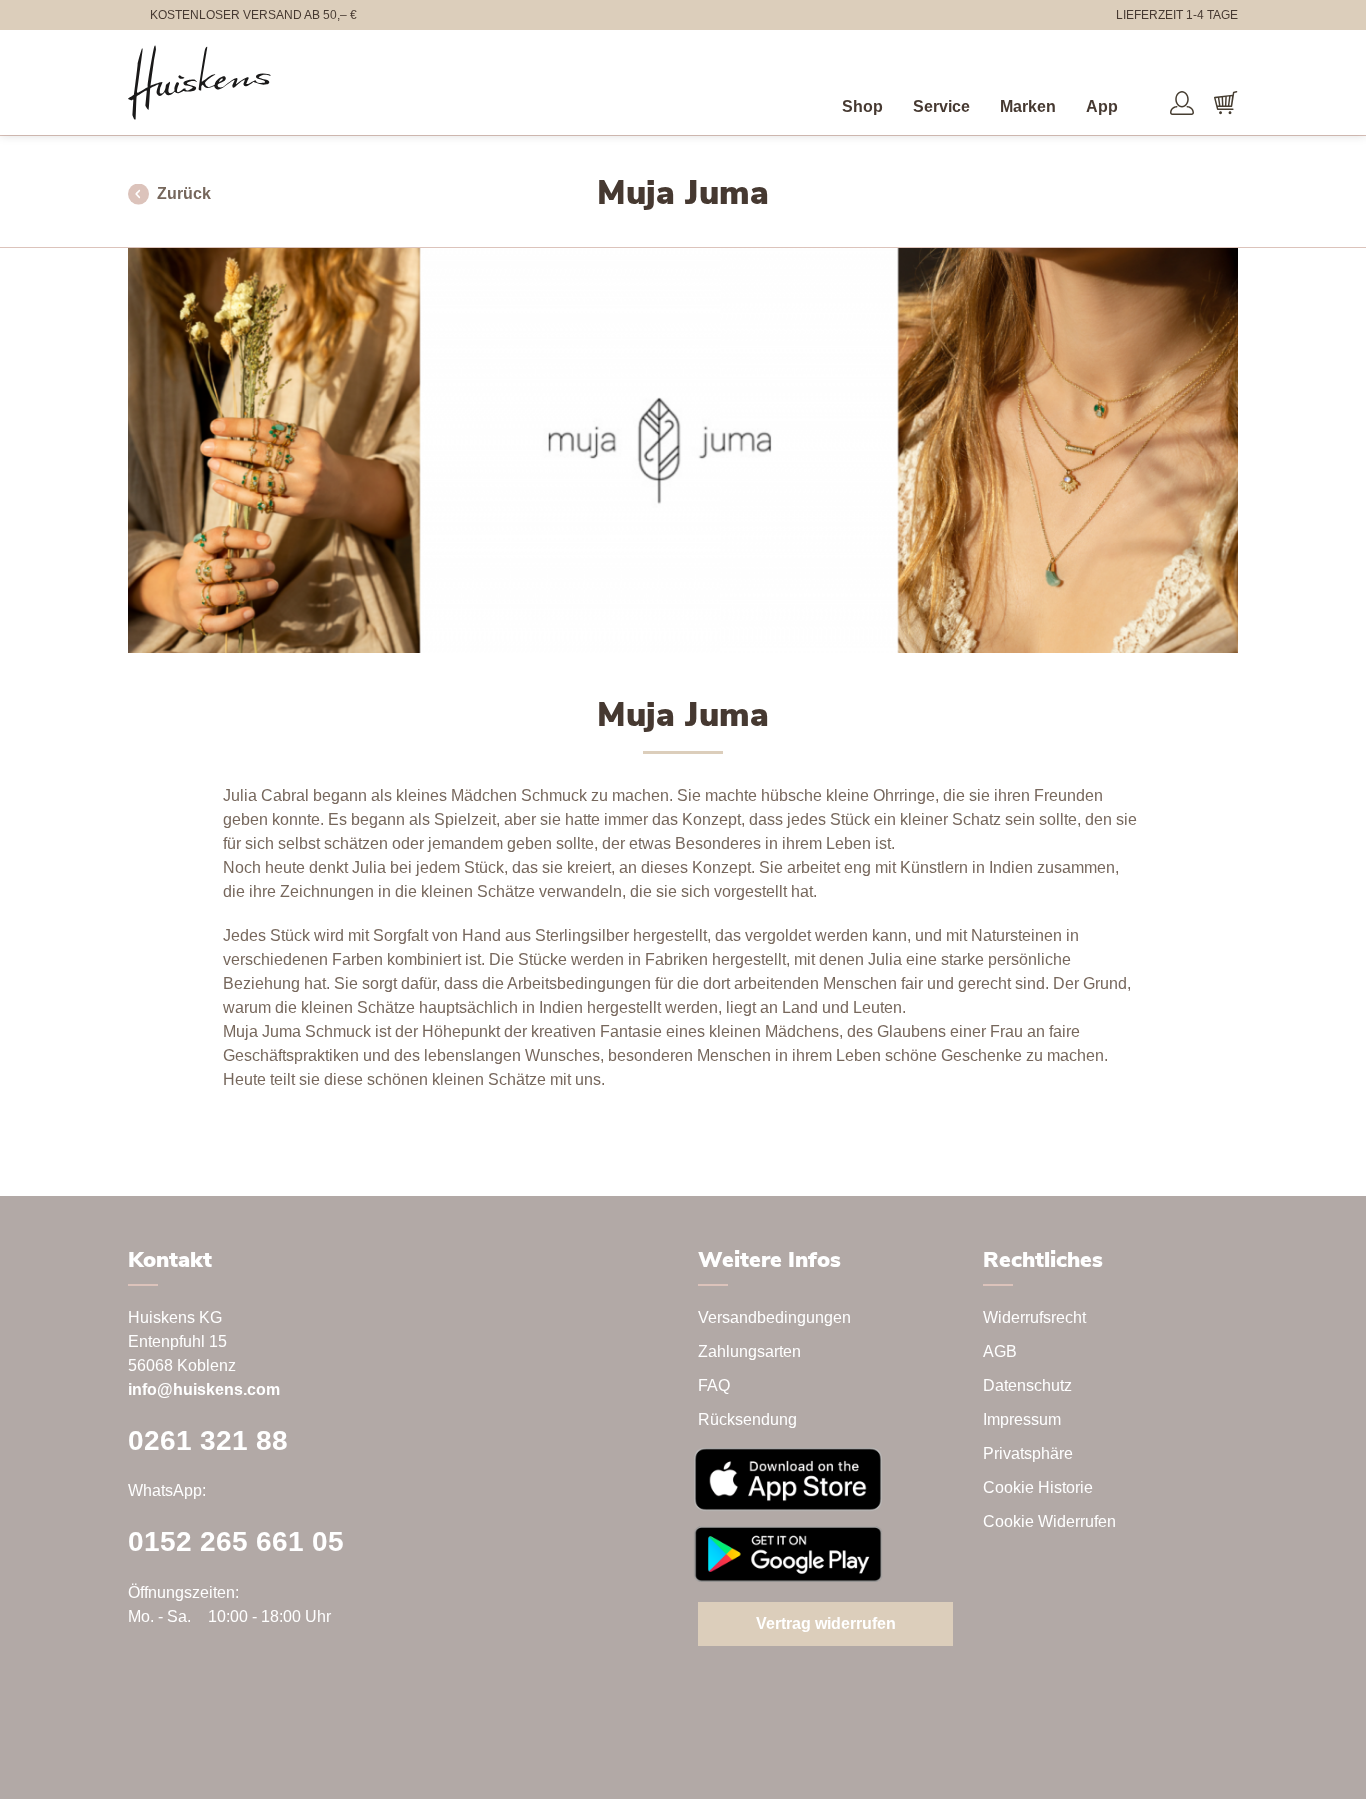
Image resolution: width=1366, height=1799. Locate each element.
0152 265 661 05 (236, 1541)
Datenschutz (1027, 1385)
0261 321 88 (208, 1440)
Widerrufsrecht (1034, 1317)
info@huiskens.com (204, 1389)
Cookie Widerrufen (1049, 1521)
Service (941, 106)
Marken (1028, 106)
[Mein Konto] (1182, 103)
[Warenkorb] (1226, 103)
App (1102, 106)
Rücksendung (747, 1419)
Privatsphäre (1028, 1453)
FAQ (714, 1385)
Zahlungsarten (749, 1351)
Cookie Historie (1038, 1487)
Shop (862, 106)
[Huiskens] (199, 82)
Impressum (1022, 1419)
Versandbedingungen (774, 1317)
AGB (1000, 1351)
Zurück (184, 193)
